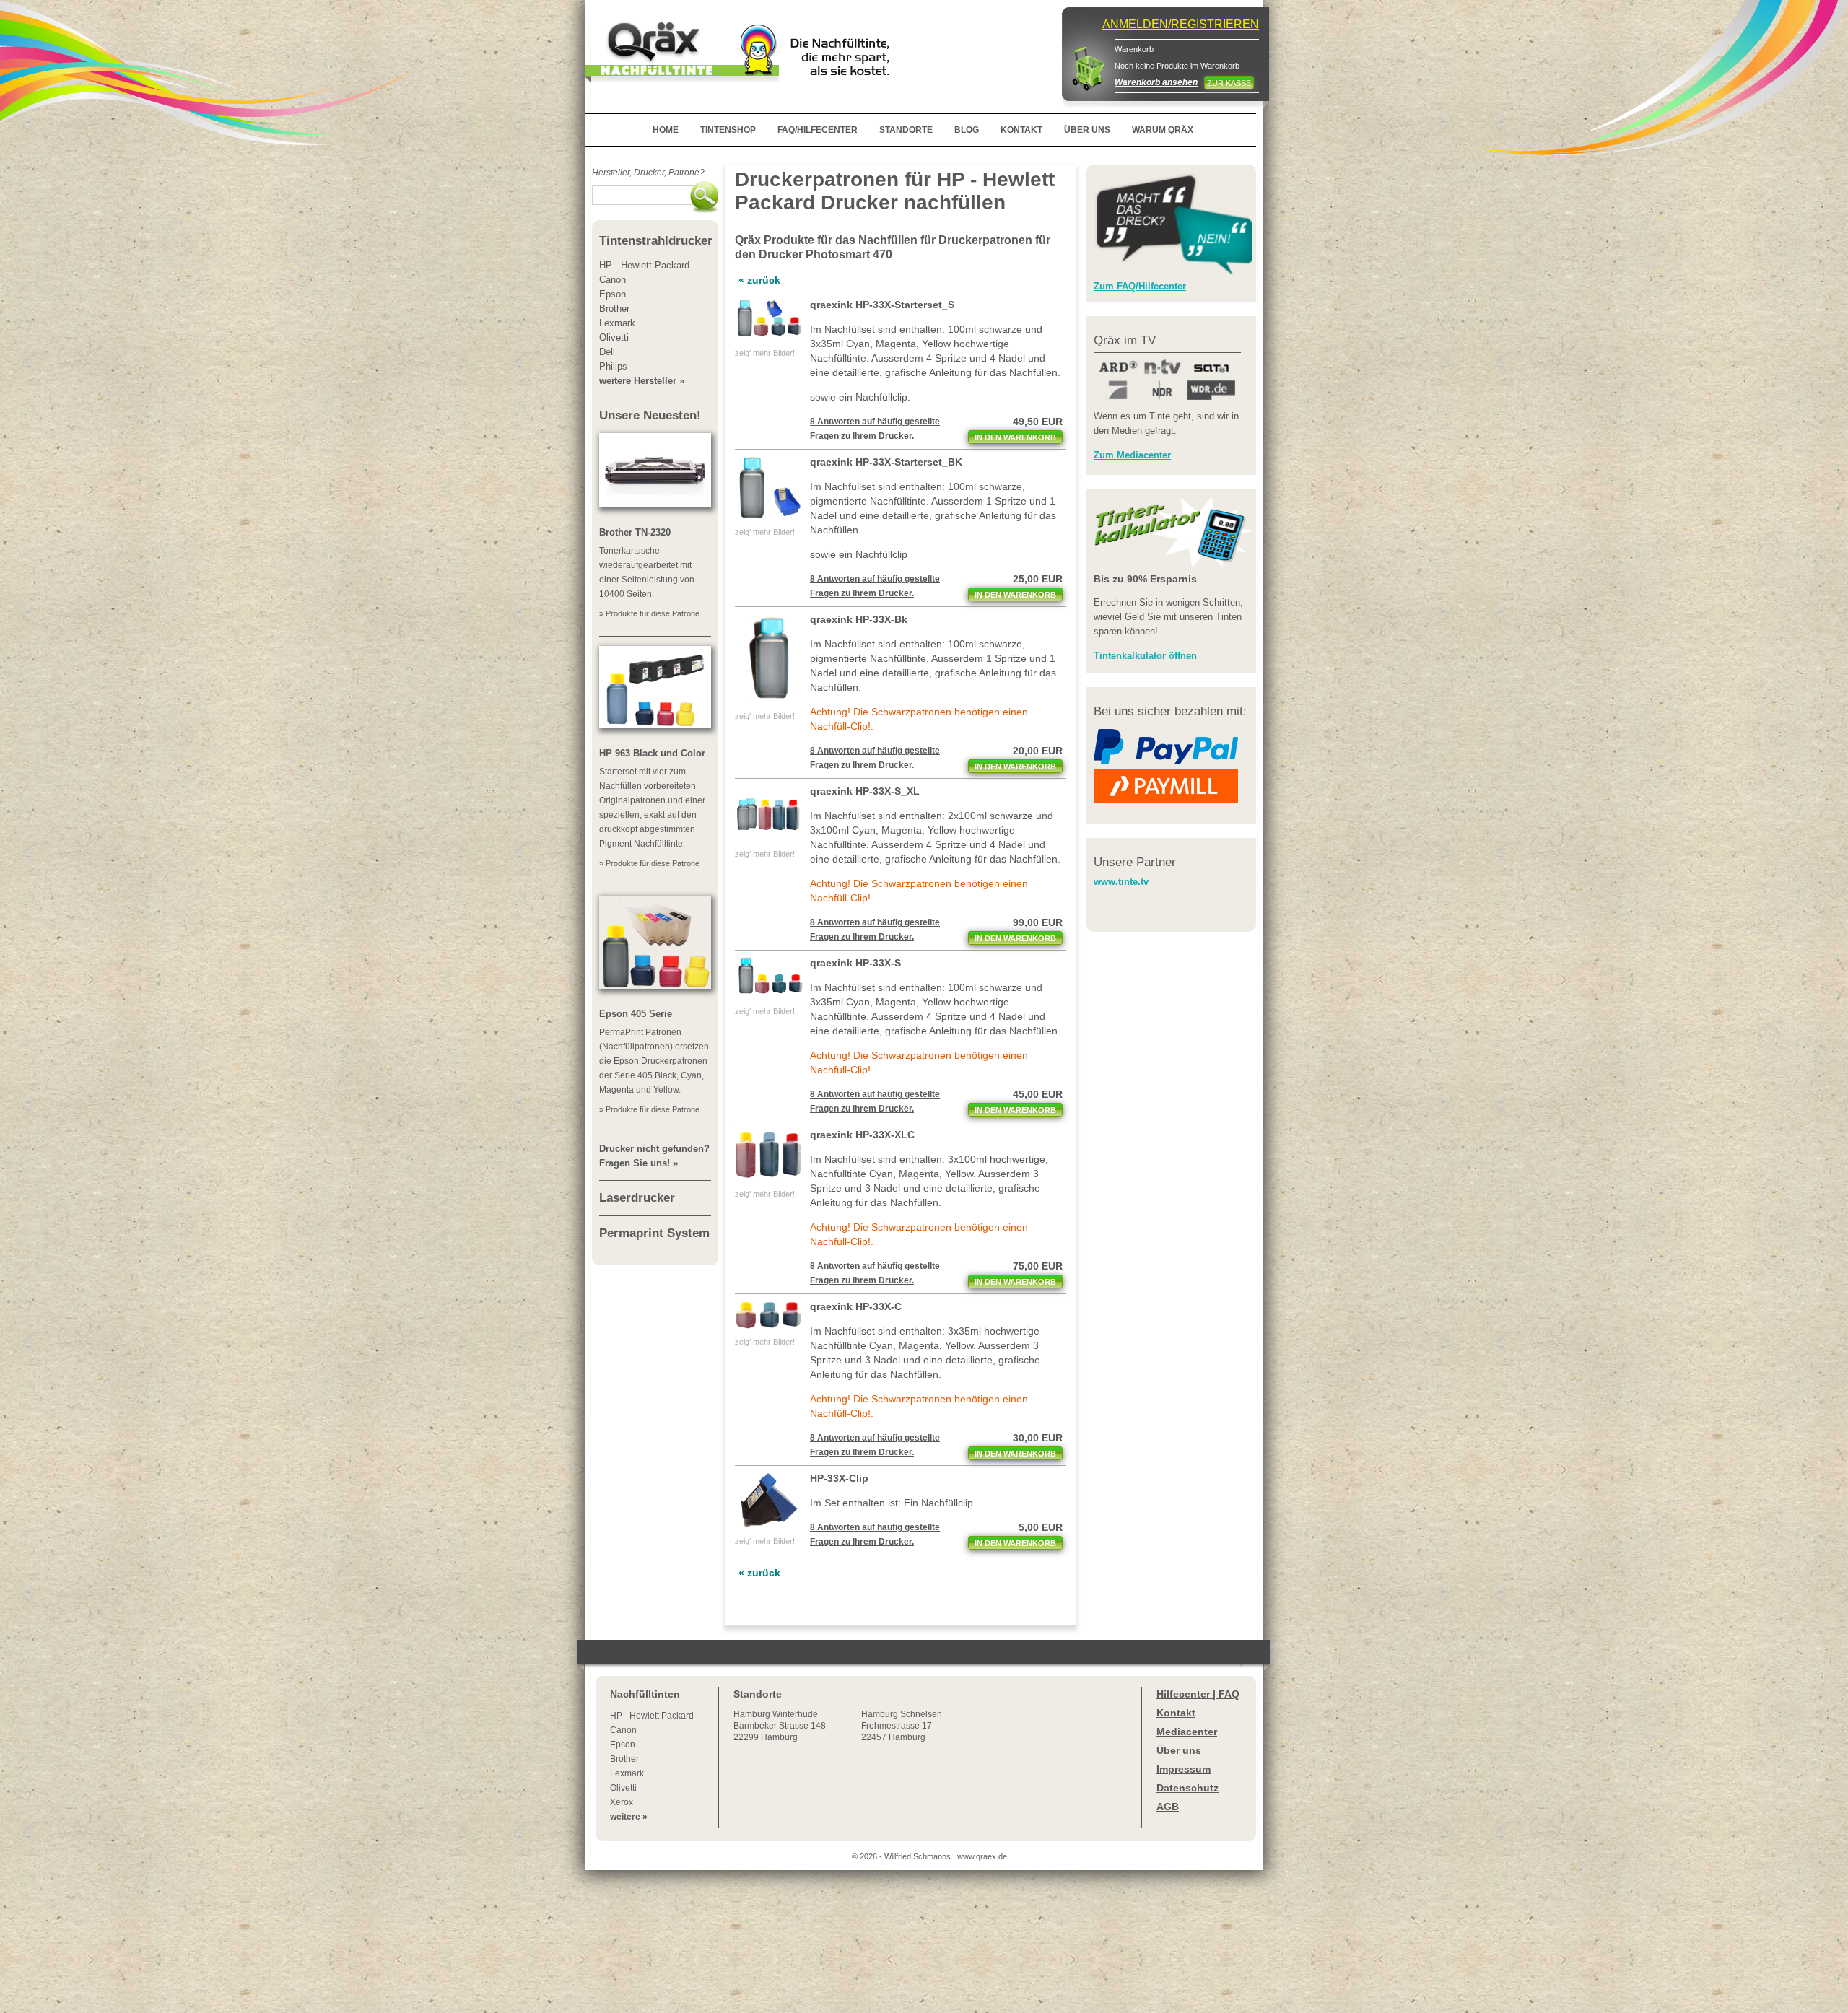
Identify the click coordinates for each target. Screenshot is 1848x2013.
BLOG (967, 130)
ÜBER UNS (1087, 130)
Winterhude (780, 1726)
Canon (623, 1730)
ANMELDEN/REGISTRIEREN (1181, 24)
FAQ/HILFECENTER (818, 130)
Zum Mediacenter (1132, 455)
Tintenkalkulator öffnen (1145, 656)
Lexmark (627, 1773)
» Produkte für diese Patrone (649, 613)
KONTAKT (1021, 130)
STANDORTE (906, 130)
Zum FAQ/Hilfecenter (1140, 286)
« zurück (759, 280)
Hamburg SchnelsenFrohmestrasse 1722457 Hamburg (902, 1726)
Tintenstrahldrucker (656, 241)
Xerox (622, 1802)
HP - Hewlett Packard (652, 1716)
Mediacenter (1187, 1732)
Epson (623, 1745)
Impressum (1184, 1769)
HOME (666, 130)
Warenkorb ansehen (1156, 82)
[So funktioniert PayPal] (1166, 762)
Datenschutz (1187, 1788)
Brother (624, 1759)
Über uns (1179, 1750)
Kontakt (1176, 1713)
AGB (1168, 1807)
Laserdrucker (637, 1198)
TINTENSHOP (728, 130)
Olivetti (623, 1788)
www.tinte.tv (1121, 882)
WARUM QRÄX (1163, 130)
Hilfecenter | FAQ (1198, 1694)
